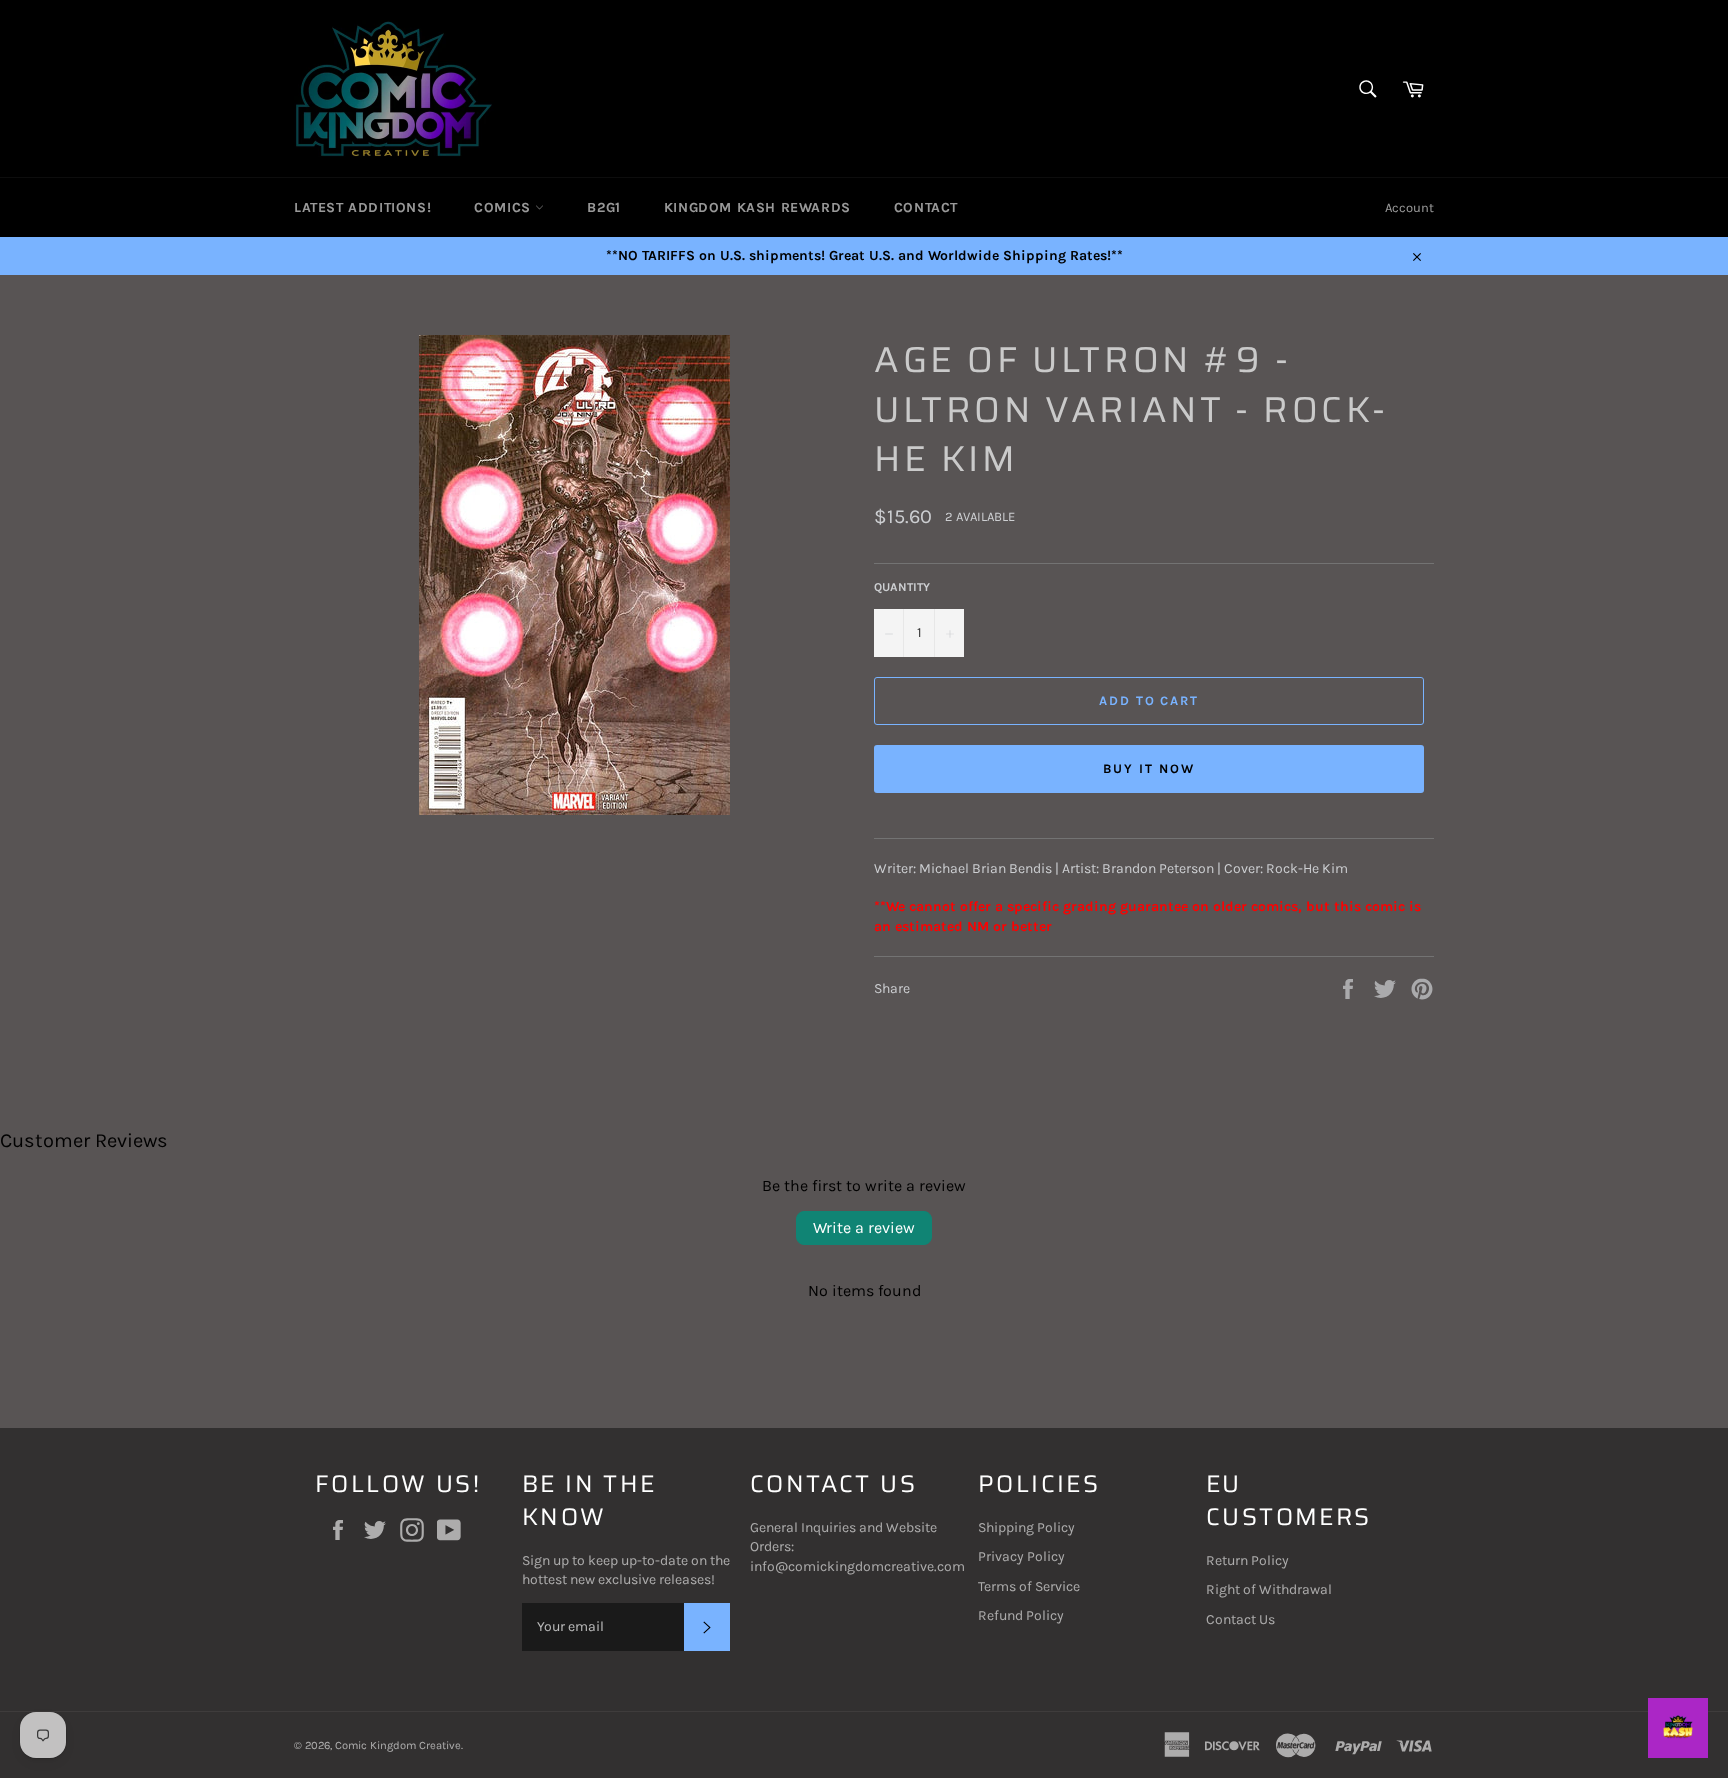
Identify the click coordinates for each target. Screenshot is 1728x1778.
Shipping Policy (1026, 1527)
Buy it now (1149, 768)
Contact (926, 207)
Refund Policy (1021, 1615)
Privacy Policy (1021, 1556)
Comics (504, 207)
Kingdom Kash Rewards (757, 207)
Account (1409, 207)
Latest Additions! (362, 207)
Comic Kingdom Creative (398, 1745)
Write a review (864, 1227)
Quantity (902, 587)
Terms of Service (1029, 1586)
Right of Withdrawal (1269, 1589)
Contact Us (1240, 1619)
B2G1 (603, 207)
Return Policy (1247, 1560)
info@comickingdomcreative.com (857, 1566)
